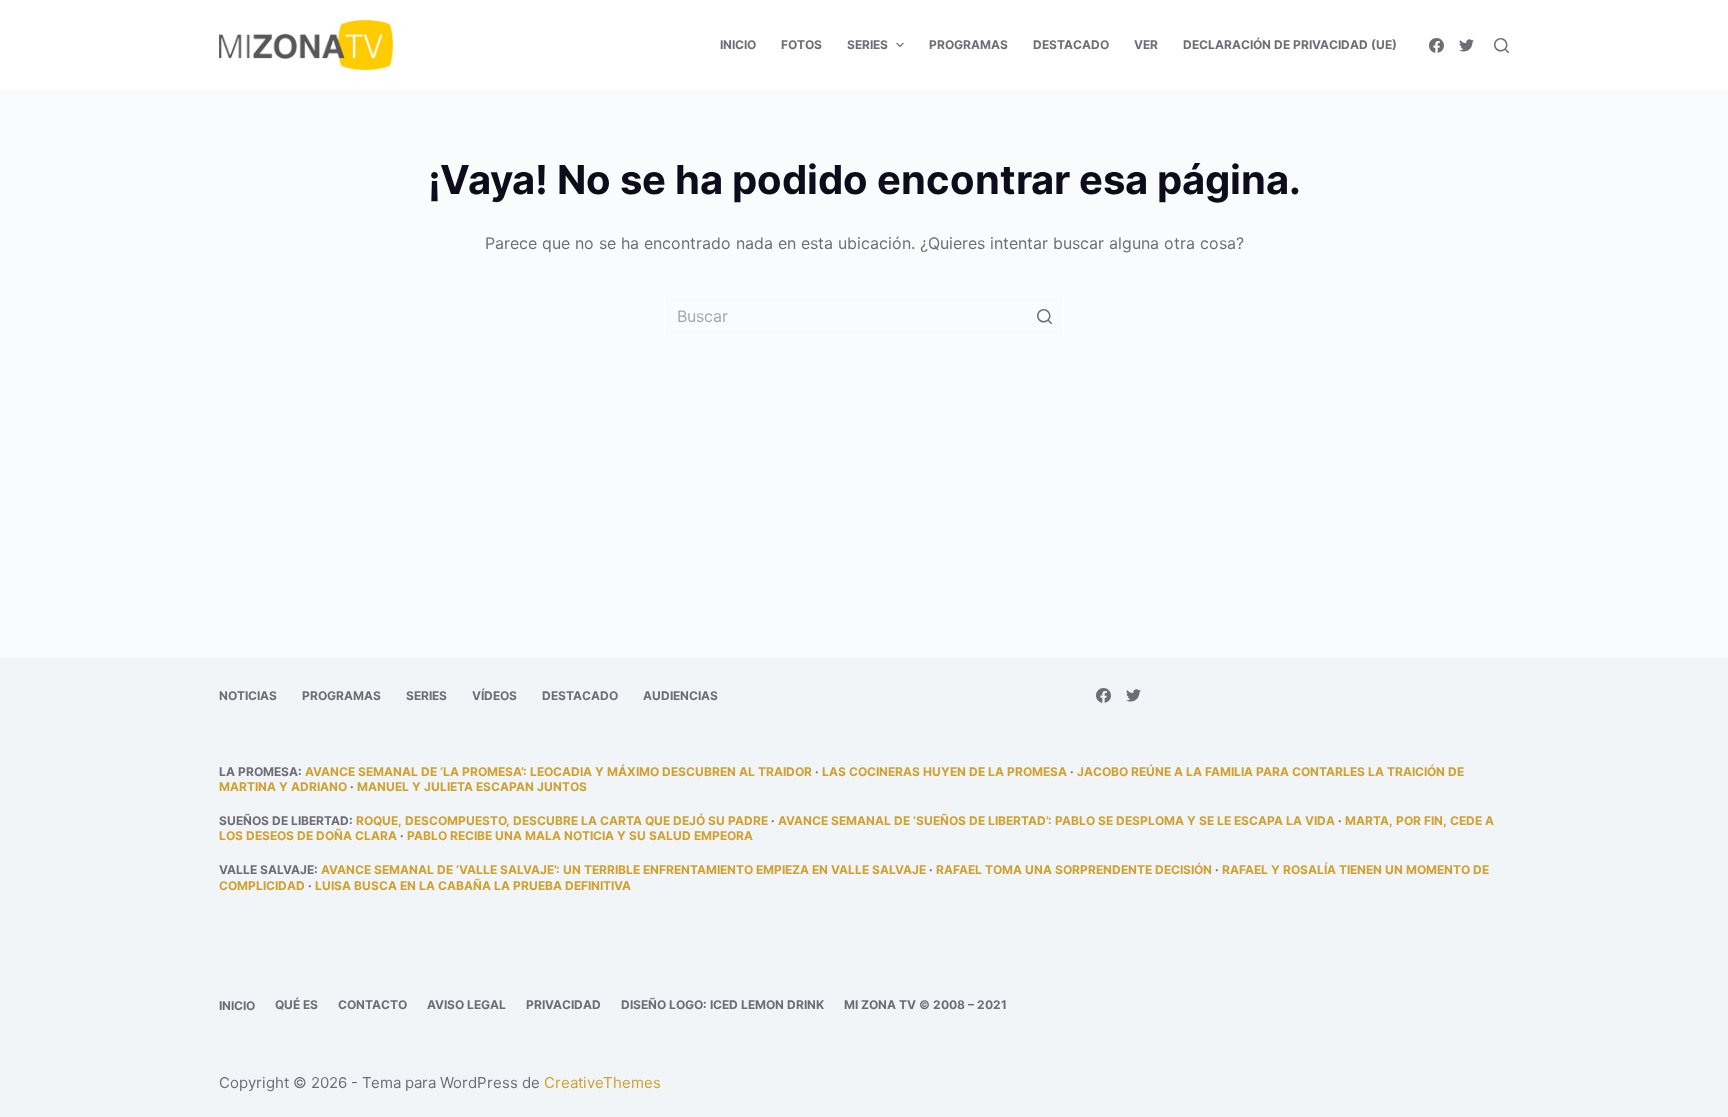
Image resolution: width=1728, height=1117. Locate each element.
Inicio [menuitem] (738, 44)
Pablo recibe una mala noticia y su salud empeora (580, 835)
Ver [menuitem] (1146, 44)
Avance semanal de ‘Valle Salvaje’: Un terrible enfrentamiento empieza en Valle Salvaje (623, 869)
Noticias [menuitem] (248, 695)
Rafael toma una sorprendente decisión (1074, 869)
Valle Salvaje (266, 869)
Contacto (372, 1004)
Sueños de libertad (284, 820)
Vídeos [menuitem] (494, 695)
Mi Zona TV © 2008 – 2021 (925, 1004)
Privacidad (563, 1004)
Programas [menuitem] (968, 44)
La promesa (258, 771)
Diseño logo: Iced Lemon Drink (722, 1004)
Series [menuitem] (867, 44)
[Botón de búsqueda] (1044, 316)
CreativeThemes (602, 1082)
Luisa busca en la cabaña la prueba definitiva (473, 885)
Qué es (296, 1004)
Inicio (237, 1005)
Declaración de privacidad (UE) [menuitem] (1290, 44)
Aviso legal (466, 1004)
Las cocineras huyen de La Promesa (944, 771)
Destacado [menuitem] (1071, 44)
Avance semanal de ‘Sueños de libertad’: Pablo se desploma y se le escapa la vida (1056, 820)
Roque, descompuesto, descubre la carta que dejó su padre (562, 820)
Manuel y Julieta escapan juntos (472, 786)
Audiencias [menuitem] (680, 695)
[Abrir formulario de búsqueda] (1501, 45)
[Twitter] (1466, 45)
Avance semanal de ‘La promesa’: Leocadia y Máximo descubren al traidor (558, 771)
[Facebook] (1436, 45)
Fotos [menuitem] (801, 44)
